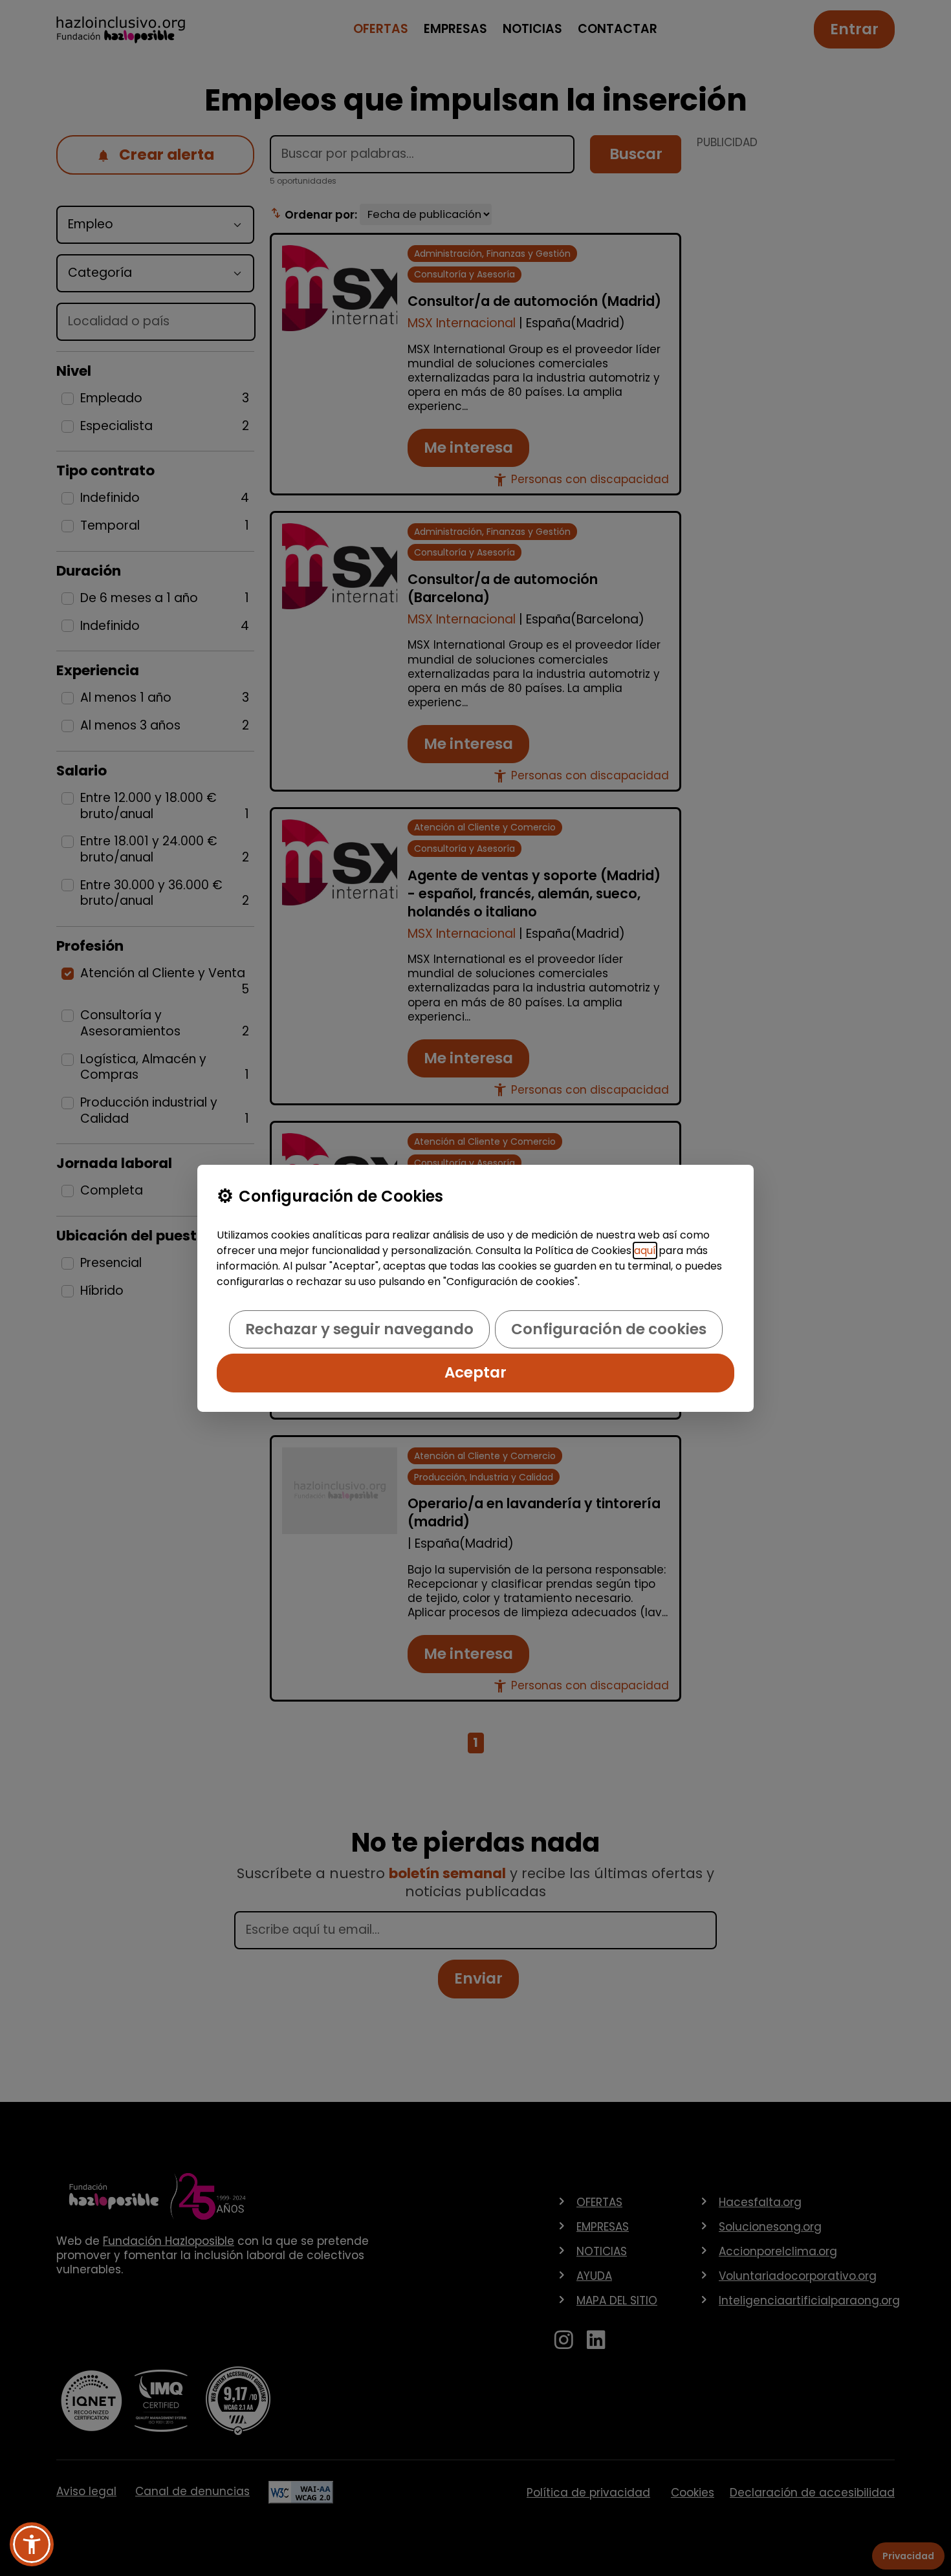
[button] (32, 2544)
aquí (645, 1250)
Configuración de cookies (609, 1329)
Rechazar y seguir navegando (359, 1329)
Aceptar (475, 1372)
